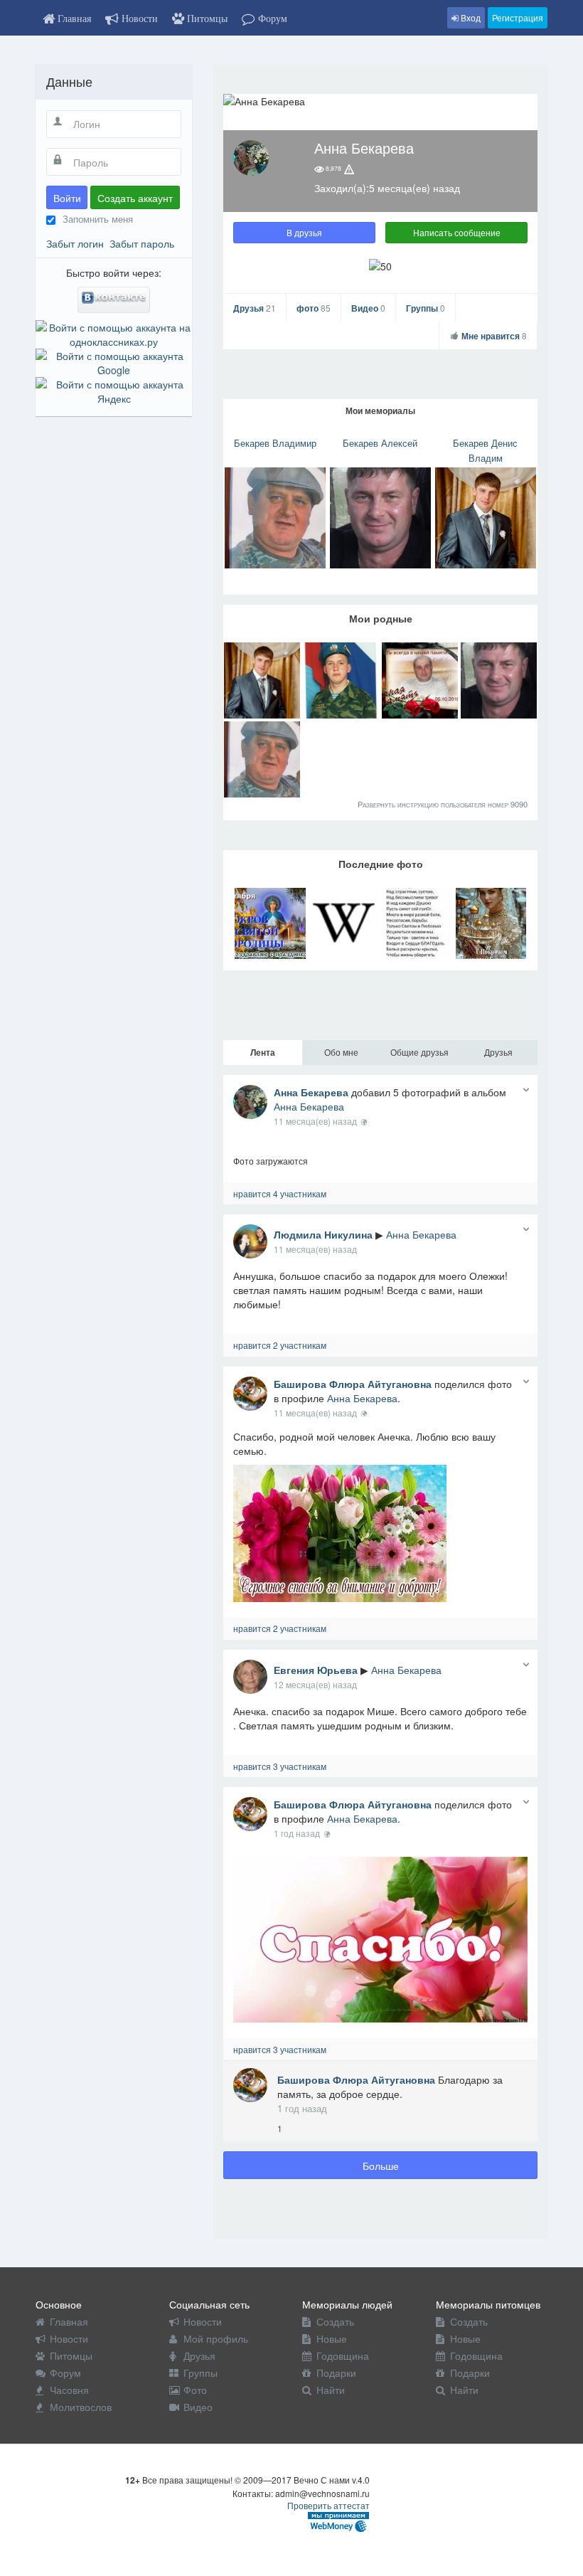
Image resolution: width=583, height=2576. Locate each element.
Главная (69, 2321)
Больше (381, 2166)
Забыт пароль (142, 243)
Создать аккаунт (135, 198)
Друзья (255, 308)
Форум (65, 2373)
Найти (331, 2390)
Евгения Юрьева (316, 1670)
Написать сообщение (457, 232)
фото (314, 308)
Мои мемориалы (380, 410)
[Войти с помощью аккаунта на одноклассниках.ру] (114, 333)
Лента (263, 1052)
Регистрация (518, 17)
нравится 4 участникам (280, 1193)
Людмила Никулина (323, 1234)
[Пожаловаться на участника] (349, 169)
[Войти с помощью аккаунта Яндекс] (114, 390)
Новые (332, 2338)
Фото (195, 2390)
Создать (335, 2321)
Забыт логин (75, 243)
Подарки (336, 2373)
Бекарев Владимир (275, 443)
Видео (368, 308)
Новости (69, 2338)
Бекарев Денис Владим (485, 450)
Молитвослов (81, 2407)
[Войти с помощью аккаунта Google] (114, 361)
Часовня (69, 2390)
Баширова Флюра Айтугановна (353, 1384)
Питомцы (71, 2355)
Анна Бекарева (311, 1092)
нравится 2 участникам (280, 1345)
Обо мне (341, 1052)
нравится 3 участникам (280, 1766)
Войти (67, 198)
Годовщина (343, 2355)
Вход (470, 17)
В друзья (304, 232)
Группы (426, 308)
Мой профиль (216, 2338)
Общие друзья (419, 1052)
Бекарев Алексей (380, 443)
